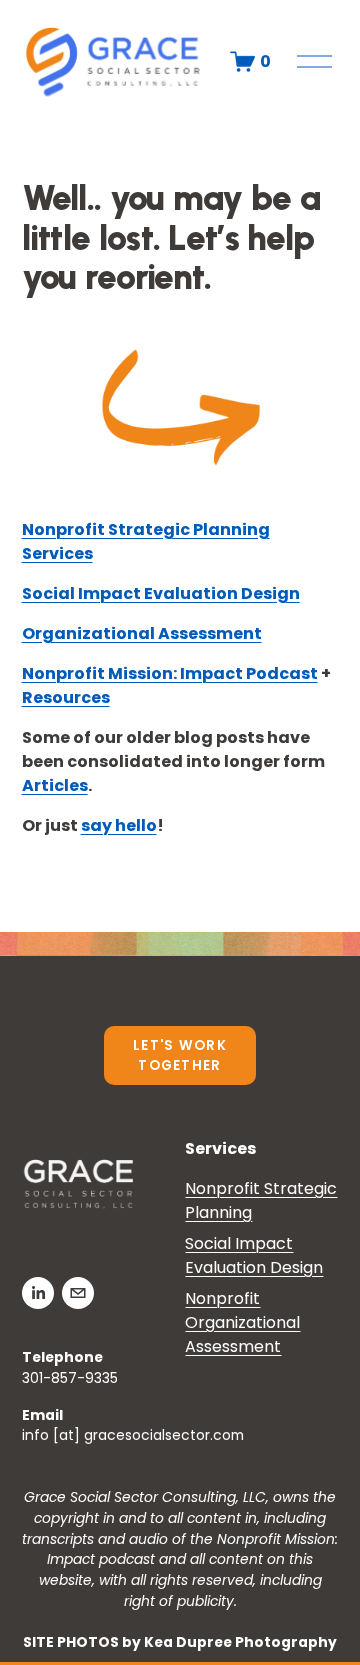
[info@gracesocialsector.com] (78, 1293)
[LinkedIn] (38, 1293)
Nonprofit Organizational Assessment (242, 1322)
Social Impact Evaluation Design (254, 1255)
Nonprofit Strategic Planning (261, 1200)
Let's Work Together (180, 1055)
